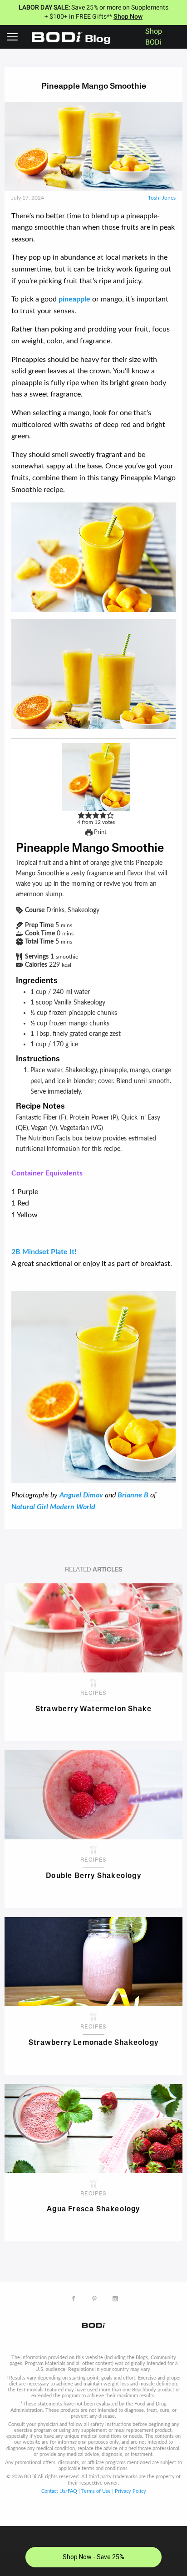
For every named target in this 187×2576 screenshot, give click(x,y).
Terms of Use (96, 2491)
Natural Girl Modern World (53, 1507)
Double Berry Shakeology (93, 1876)
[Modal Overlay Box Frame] (93, 2551)
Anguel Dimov (81, 1495)
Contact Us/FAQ (59, 2491)
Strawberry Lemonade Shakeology (93, 2043)
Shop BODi (154, 37)
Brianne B (133, 1495)
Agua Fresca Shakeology (93, 2209)
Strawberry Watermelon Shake (93, 1709)
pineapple (74, 299)
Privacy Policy (130, 2491)
